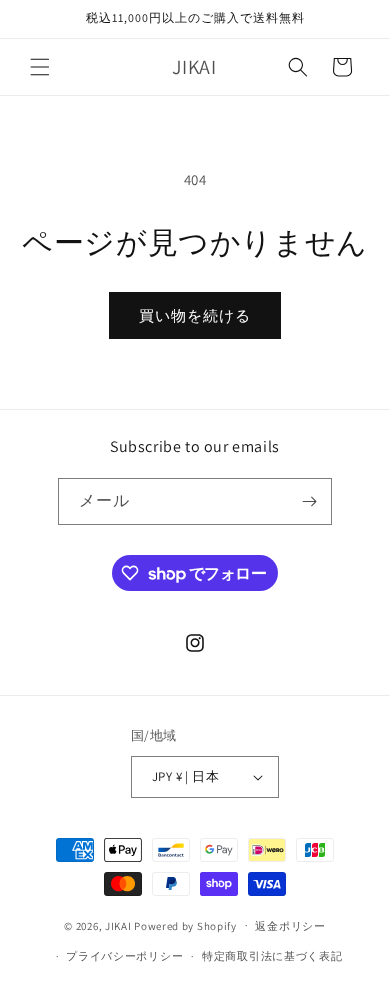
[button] (40, 67)
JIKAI (118, 925)
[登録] (309, 501)
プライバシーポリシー (124, 956)
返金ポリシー (290, 926)
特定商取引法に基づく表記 (272, 956)
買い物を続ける (195, 315)
